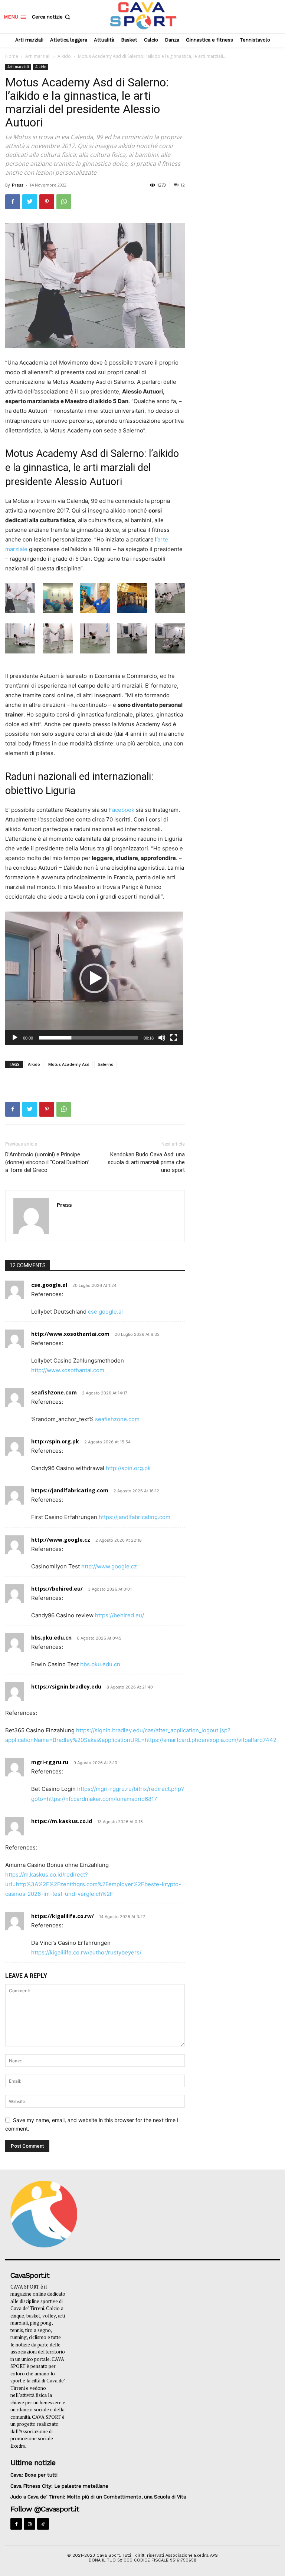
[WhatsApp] (64, 202)
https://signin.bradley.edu (66, 1686)
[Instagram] (30, 2524)
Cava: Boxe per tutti (34, 2475)
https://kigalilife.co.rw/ (63, 1916)
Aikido (64, 56)
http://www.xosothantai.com (70, 1334)
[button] (52, 17)
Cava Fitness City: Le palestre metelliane (59, 2486)
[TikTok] (43, 2524)
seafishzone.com (54, 1392)
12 (183, 185)
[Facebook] (13, 202)
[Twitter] (30, 202)
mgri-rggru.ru (50, 1762)
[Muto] (162, 1038)
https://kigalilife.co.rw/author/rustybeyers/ (86, 1952)
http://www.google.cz (61, 1540)
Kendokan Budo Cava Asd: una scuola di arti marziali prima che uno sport (146, 1162)
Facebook (122, 810)
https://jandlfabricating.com (70, 1490)
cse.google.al (49, 1285)
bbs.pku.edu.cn (51, 1638)
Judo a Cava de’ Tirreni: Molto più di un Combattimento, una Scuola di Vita (98, 2497)
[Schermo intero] (174, 1038)
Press (18, 185)
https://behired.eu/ (57, 1589)
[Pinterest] (47, 202)
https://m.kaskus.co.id (62, 1821)
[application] (94, 978)
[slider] (88, 1038)
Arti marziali (38, 56)
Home (12, 56)
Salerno (106, 1064)
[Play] (15, 1038)
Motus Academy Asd (69, 1064)
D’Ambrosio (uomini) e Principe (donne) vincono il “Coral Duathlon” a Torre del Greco (47, 1162)
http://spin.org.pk (55, 1441)
